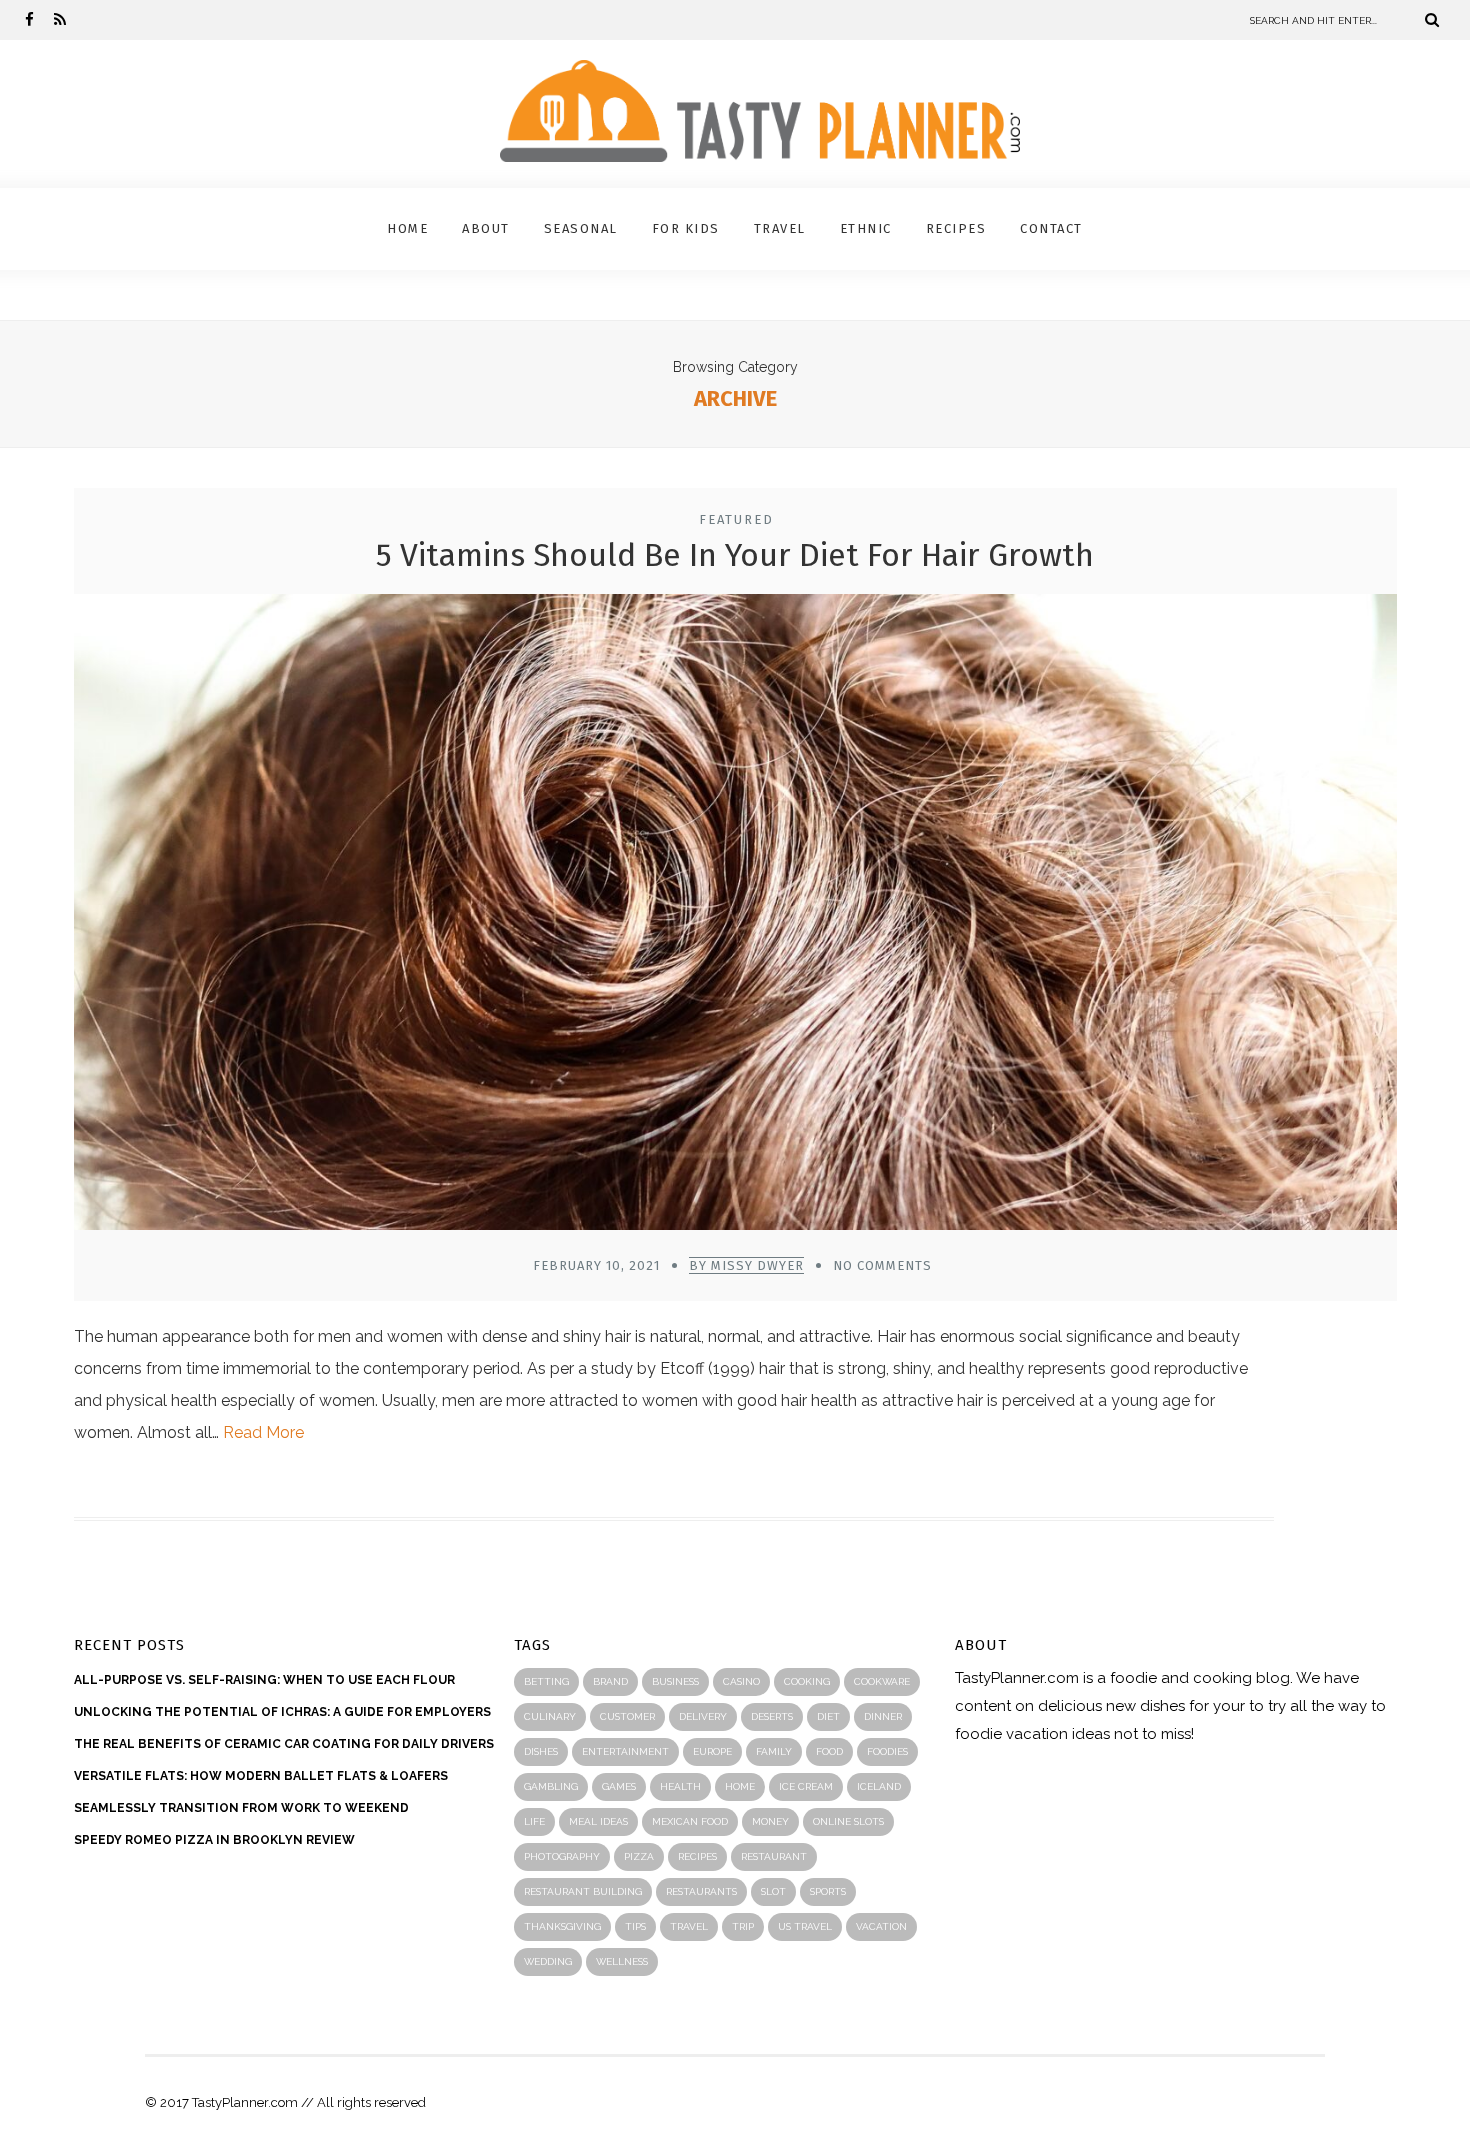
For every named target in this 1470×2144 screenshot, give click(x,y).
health (680, 1786)
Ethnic (866, 228)
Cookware (882, 1681)
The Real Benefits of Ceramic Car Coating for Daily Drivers (284, 1744)
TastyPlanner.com (1017, 1678)
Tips (635, 1926)
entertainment (625, 1751)
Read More (263, 1432)
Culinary (550, 1716)
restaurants (701, 1891)
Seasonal (581, 228)
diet (828, 1716)
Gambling (551, 1786)
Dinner (883, 1716)
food (829, 1751)
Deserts (772, 1716)
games (619, 1786)
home (740, 1786)
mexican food (690, 1821)
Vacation (881, 1926)
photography (562, 1856)
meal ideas (598, 1821)
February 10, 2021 (596, 1265)
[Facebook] (29, 20)
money (770, 1821)
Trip (743, 1926)
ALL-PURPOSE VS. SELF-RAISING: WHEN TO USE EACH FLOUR (264, 1680)
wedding (548, 1961)
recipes (697, 1856)
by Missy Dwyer (746, 1265)
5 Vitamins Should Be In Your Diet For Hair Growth (735, 555)
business (675, 1681)
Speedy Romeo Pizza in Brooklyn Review (214, 1840)
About (486, 228)
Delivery (703, 1716)
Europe (712, 1751)
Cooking (807, 1681)
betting (546, 1681)
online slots (848, 1821)
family (774, 1751)
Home (407, 228)
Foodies (887, 1751)
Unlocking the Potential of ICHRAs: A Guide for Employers (282, 1712)
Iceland (879, 1786)
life (534, 1821)
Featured (736, 519)
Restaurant (774, 1856)
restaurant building (583, 1891)
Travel (780, 228)
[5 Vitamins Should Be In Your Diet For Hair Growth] (735, 917)
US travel (805, 1926)
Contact (1051, 228)
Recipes (956, 228)
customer (627, 1716)
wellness (622, 1961)
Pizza (639, 1856)
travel (689, 1926)
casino (741, 1681)
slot (773, 1891)
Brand (610, 1681)
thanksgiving (562, 1926)
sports (828, 1891)
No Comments (882, 1265)
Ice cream (806, 1786)
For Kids (686, 228)
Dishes (541, 1751)
